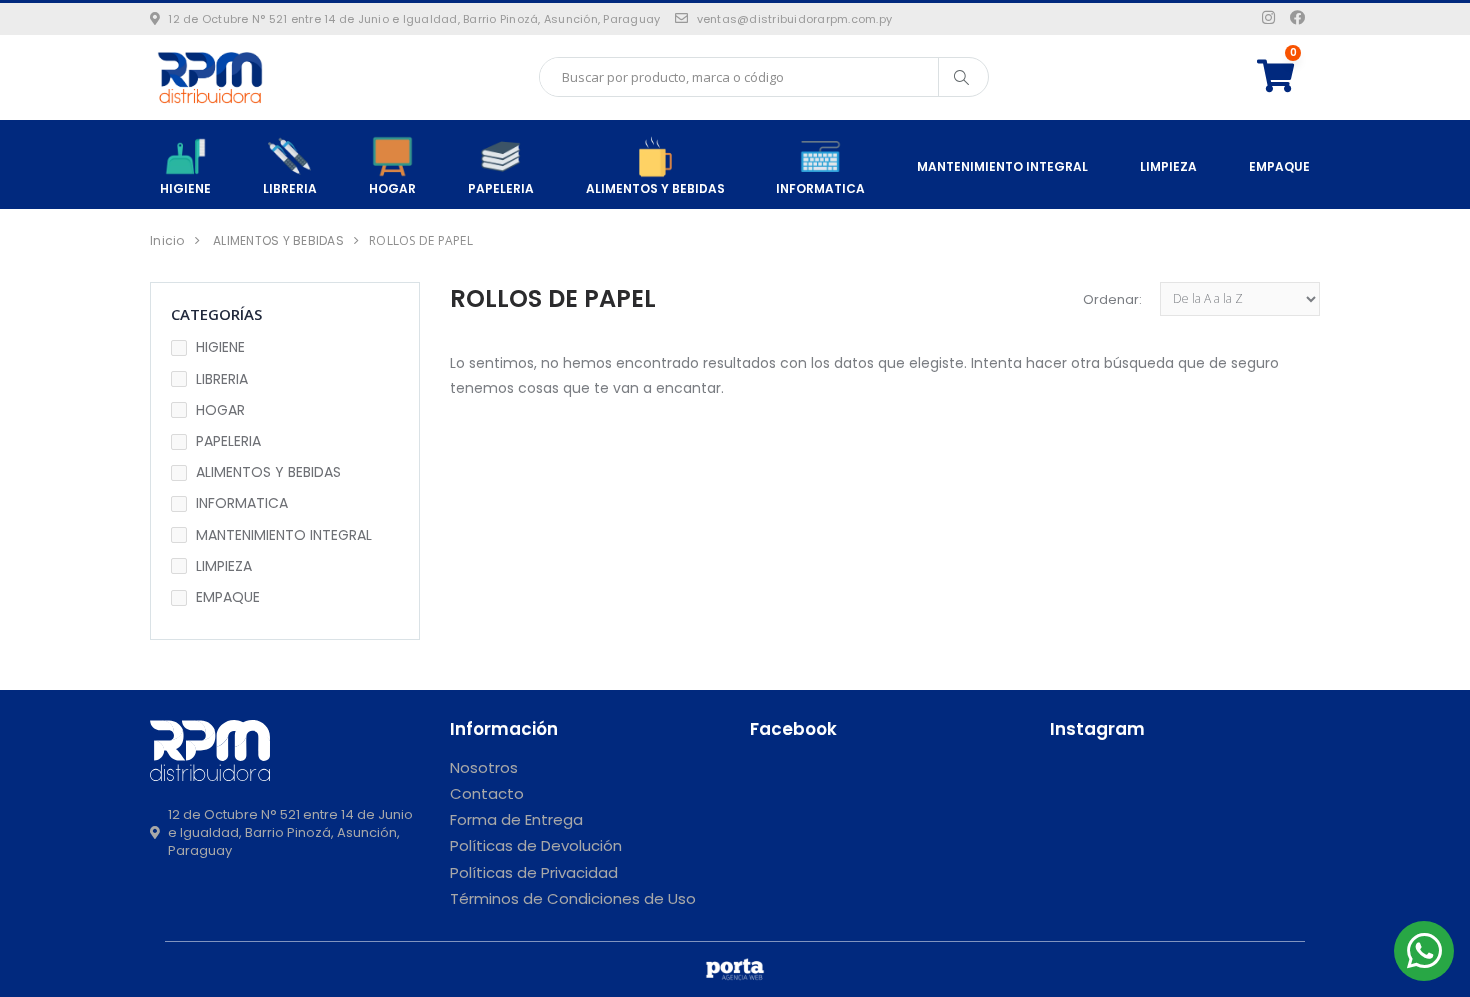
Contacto (487, 793)
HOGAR (392, 188)
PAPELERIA (501, 188)
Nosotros (484, 767)
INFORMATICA (820, 188)
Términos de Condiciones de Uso (573, 898)
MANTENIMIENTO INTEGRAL (1002, 166)
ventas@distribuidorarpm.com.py (794, 19)
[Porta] (735, 969)
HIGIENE (185, 188)
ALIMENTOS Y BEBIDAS (655, 188)
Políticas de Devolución (536, 845)
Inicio (167, 240)
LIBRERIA (290, 188)
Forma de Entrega (516, 819)
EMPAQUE (1279, 166)
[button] (1288, 76)
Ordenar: (1112, 299)
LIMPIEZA (1168, 166)
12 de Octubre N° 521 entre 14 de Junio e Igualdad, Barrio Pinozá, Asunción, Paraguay (414, 19)
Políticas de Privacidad (534, 872)
